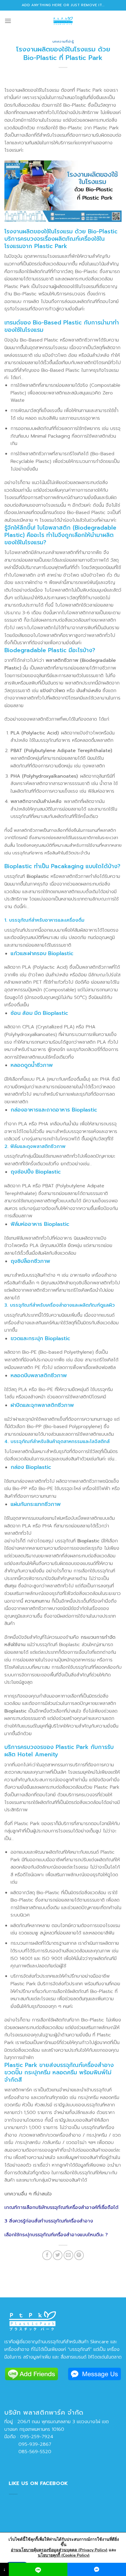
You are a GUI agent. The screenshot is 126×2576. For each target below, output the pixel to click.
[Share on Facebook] (47, 2255)
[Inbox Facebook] (97, 2569)
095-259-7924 (37, 2437)
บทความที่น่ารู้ (63, 42)
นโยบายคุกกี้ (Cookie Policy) (64, 2555)
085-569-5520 (28, 2452)
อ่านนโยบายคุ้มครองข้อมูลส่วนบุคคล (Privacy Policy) (59, 2550)
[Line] (38, 2569)
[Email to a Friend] (68, 2255)
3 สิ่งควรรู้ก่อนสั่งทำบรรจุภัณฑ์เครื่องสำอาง (49, 2221)
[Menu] (8, 21)
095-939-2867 (28, 2444)
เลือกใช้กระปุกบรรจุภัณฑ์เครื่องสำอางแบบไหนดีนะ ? (56, 2235)
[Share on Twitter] (58, 2255)
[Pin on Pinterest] (79, 2255)
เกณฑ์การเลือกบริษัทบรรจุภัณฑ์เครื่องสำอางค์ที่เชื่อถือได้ (61, 2207)
